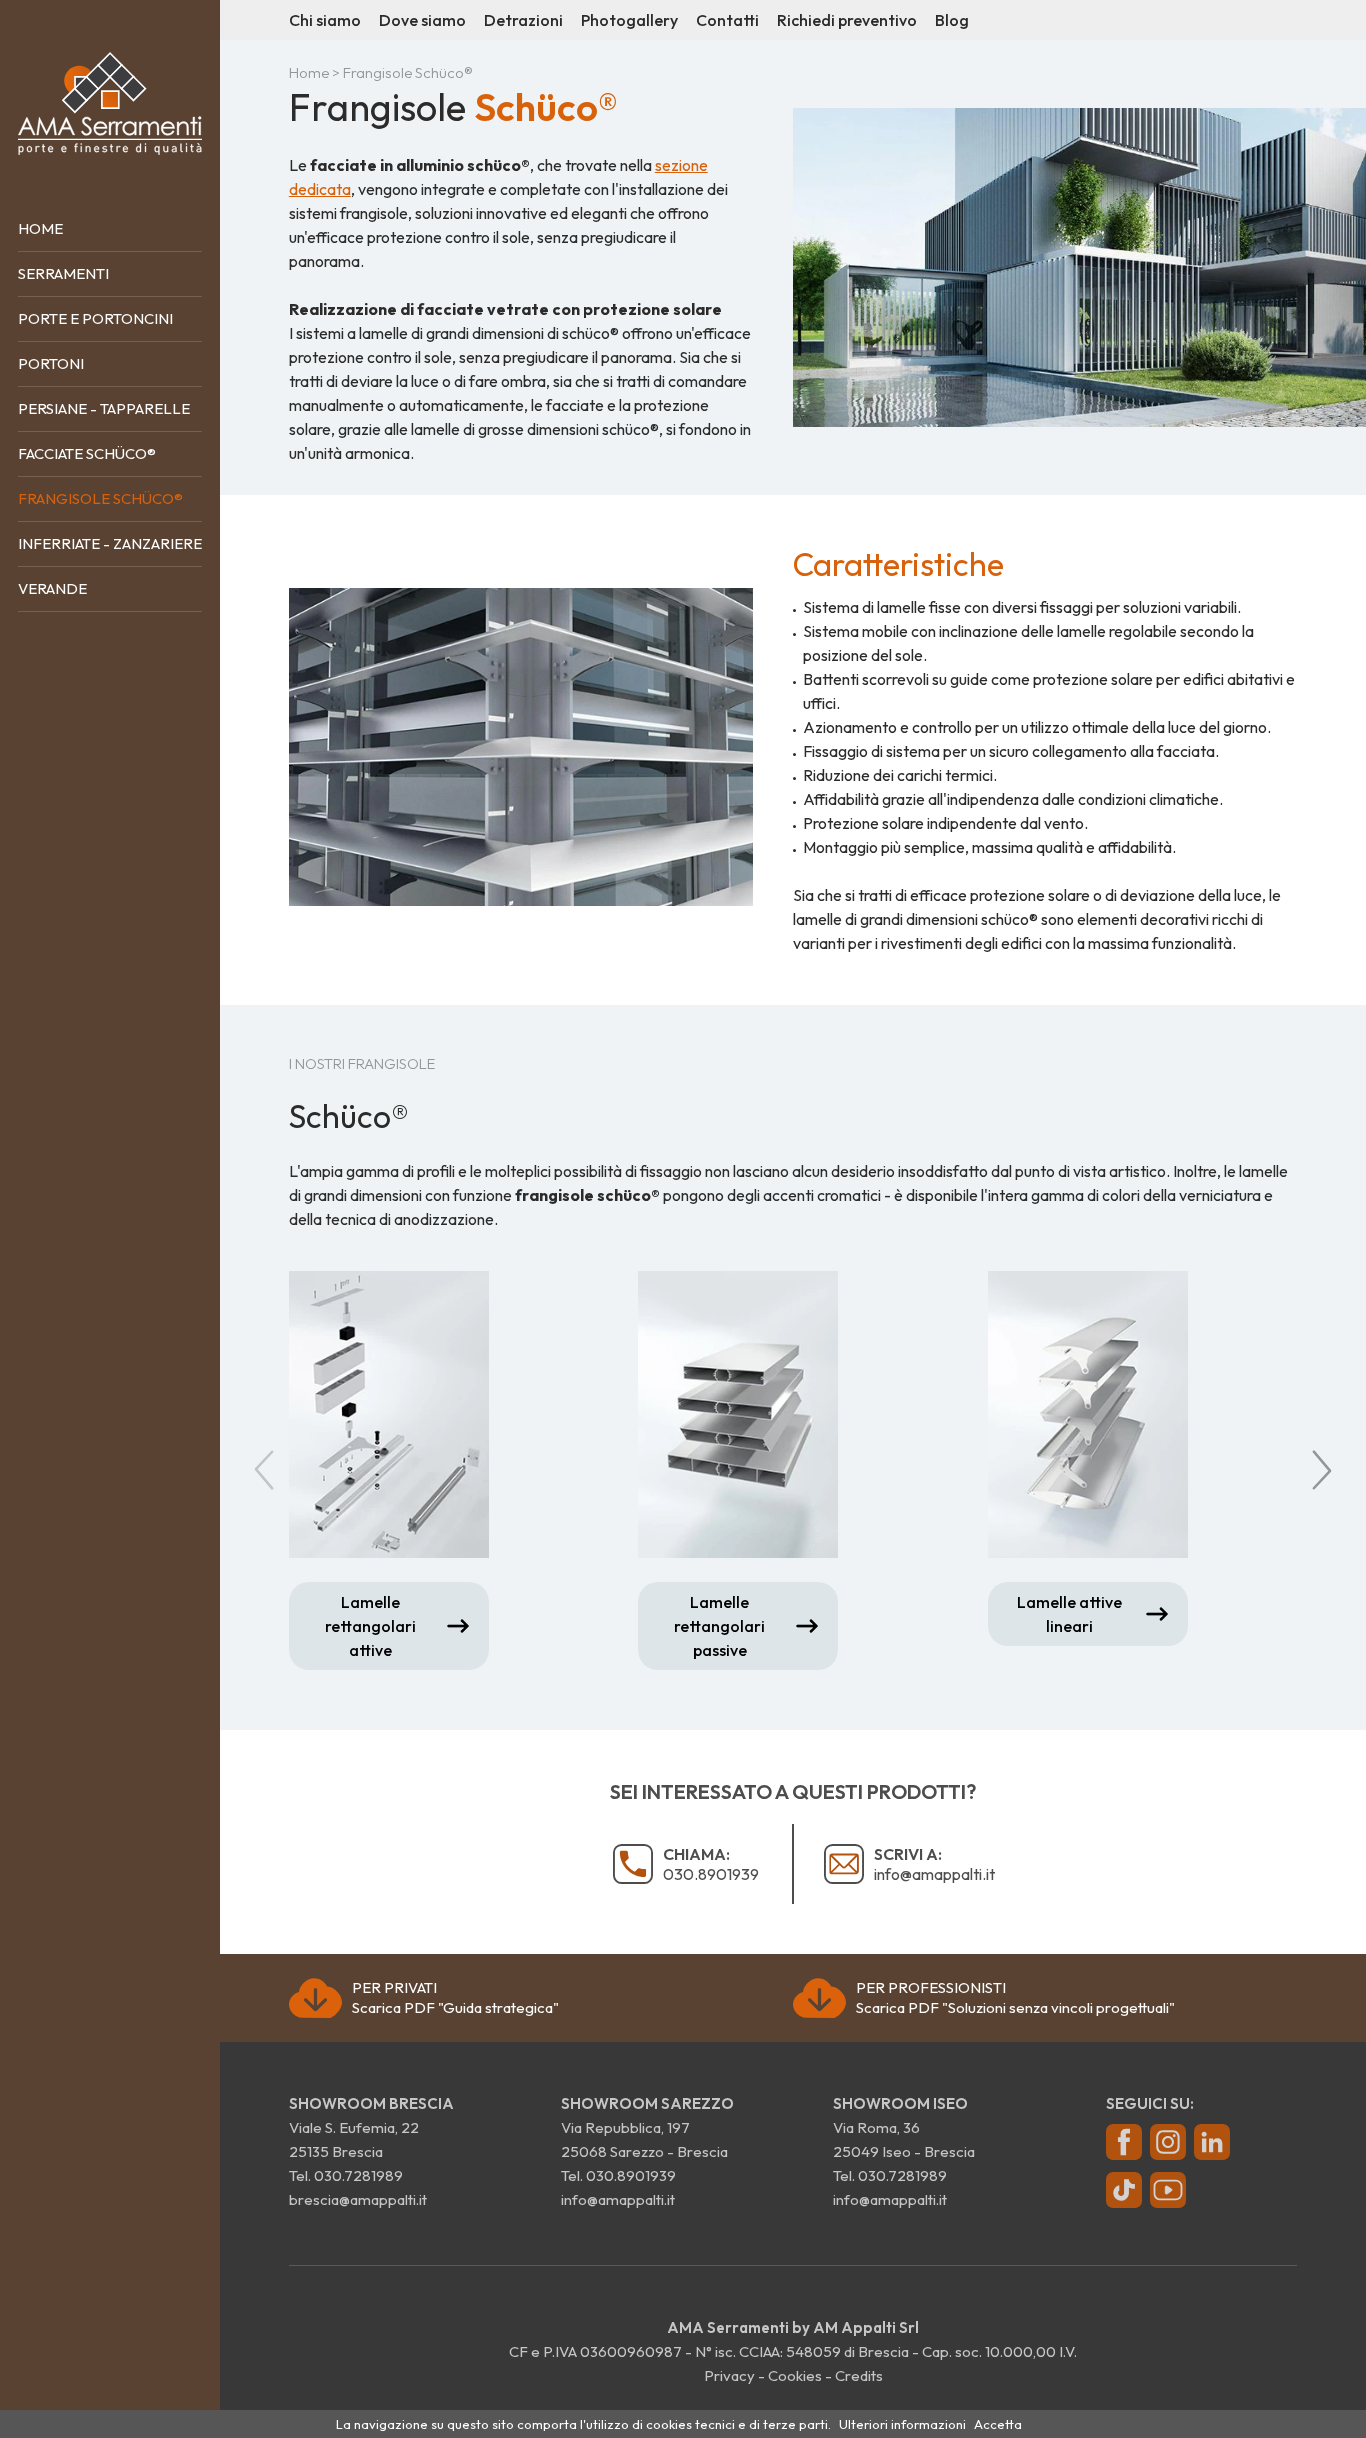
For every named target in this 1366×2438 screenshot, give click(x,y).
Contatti (727, 20)
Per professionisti (1015, 1997)
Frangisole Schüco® (100, 498)
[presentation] (269, 1470)
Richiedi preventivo (847, 20)
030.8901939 (711, 1864)
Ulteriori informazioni (902, 2424)
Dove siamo (422, 20)
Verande (52, 588)
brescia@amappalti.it (358, 2199)
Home (40, 228)
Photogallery (629, 20)
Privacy (729, 2375)
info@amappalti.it (934, 1864)
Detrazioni (523, 20)
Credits (859, 2375)
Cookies (795, 2375)
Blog (952, 20)
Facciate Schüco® (87, 453)
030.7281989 (358, 2175)
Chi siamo (325, 20)
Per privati (455, 1997)
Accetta (998, 2424)
